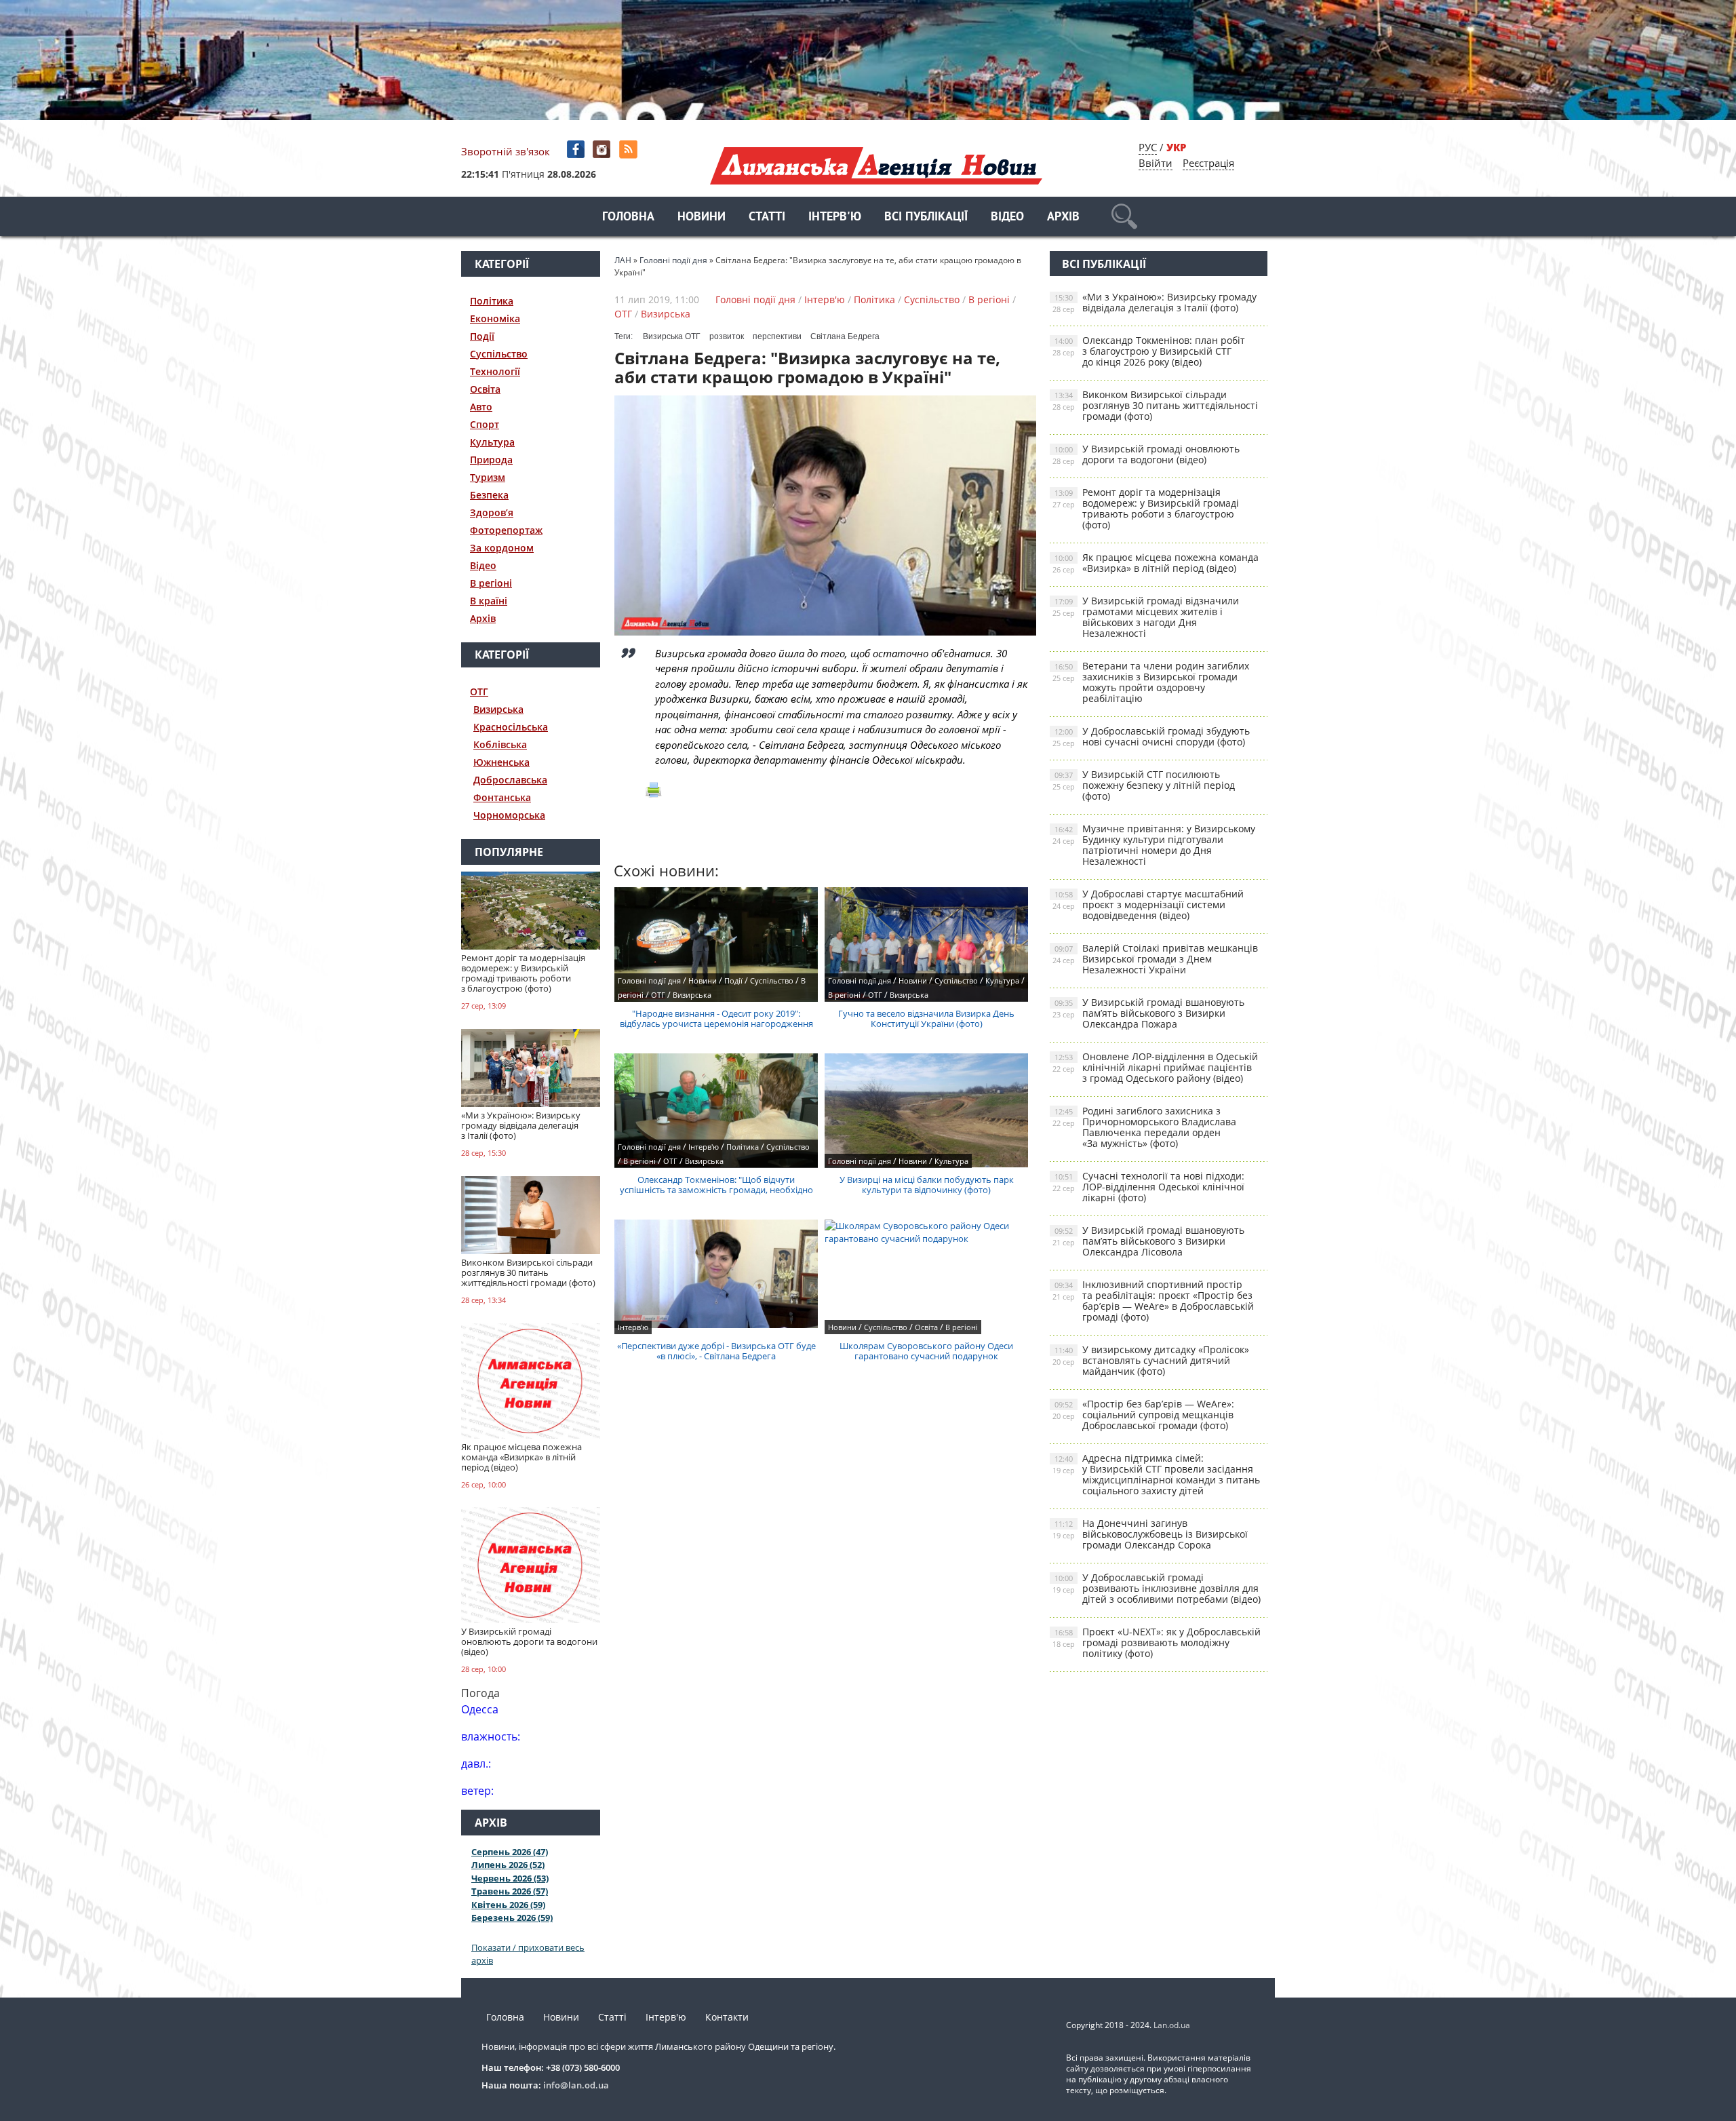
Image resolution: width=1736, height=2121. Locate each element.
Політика (492, 301)
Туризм (488, 477)
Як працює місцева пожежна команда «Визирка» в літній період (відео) (1156, 563)
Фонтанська (502, 797)
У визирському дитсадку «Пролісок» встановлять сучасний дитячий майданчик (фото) (1151, 1360)
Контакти (727, 2017)
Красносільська (511, 727)
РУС (1148, 147)
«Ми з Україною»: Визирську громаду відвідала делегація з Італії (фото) (1155, 302)
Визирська (498, 709)
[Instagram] (603, 150)
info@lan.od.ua (576, 2085)
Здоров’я (492, 512)
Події (482, 336)
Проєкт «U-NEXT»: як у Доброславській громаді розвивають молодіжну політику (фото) (1157, 1642)
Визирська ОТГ (672, 336)
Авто (481, 407)
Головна (628, 217)
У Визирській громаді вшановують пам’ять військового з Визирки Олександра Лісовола (1148, 1241)
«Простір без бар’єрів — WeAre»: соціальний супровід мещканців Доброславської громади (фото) (1143, 1415)
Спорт (485, 424)
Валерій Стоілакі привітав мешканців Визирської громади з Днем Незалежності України (1155, 959)
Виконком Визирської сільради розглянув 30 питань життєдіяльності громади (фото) (1155, 405)
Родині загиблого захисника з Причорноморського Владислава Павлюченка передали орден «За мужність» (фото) (1144, 1127)
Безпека (489, 495)
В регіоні (491, 583)
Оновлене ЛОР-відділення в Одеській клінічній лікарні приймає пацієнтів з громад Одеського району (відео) (1155, 1067)
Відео (1007, 217)
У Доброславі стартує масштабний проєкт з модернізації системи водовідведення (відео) (1148, 904)
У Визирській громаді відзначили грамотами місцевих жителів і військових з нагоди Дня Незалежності (1146, 617)
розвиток (727, 336)
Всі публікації (926, 217)
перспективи (777, 336)
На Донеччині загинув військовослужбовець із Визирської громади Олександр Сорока (1150, 1534)
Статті (767, 217)
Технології (495, 371)
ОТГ (479, 692)
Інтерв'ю (835, 217)
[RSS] (630, 150)
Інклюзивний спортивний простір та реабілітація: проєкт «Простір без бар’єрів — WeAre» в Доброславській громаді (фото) (1153, 1301)
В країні (489, 601)
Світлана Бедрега (845, 336)
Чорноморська (509, 815)
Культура (492, 442)
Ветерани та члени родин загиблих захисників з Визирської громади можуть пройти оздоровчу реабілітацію (1151, 682)
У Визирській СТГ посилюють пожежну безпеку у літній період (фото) (1144, 785)
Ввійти (1156, 163)
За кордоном (502, 548)
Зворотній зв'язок (506, 151)
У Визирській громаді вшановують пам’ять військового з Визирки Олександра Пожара (1148, 1013)
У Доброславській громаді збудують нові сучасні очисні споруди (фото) (1151, 736)
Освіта (485, 389)
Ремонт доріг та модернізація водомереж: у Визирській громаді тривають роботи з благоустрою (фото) (1146, 508)
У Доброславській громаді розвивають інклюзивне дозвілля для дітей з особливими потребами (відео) (1157, 1588)
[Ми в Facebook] (577, 150)
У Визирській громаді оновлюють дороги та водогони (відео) (1146, 454)
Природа (491, 460)
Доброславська (510, 780)
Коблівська (500, 744)
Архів (1063, 217)
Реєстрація (1208, 163)
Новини (702, 217)
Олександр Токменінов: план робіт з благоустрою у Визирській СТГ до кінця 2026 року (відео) (1149, 351)
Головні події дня (755, 299)
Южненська (501, 762)
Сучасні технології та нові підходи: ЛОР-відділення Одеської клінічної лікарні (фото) (1148, 1187)
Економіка (495, 318)
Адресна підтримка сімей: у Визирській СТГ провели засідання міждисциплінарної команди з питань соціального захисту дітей (1156, 1474)
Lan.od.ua (1172, 2025)
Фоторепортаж (506, 530)
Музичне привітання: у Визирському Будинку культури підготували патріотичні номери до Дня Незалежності (1154, 845)
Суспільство (499, 354)
